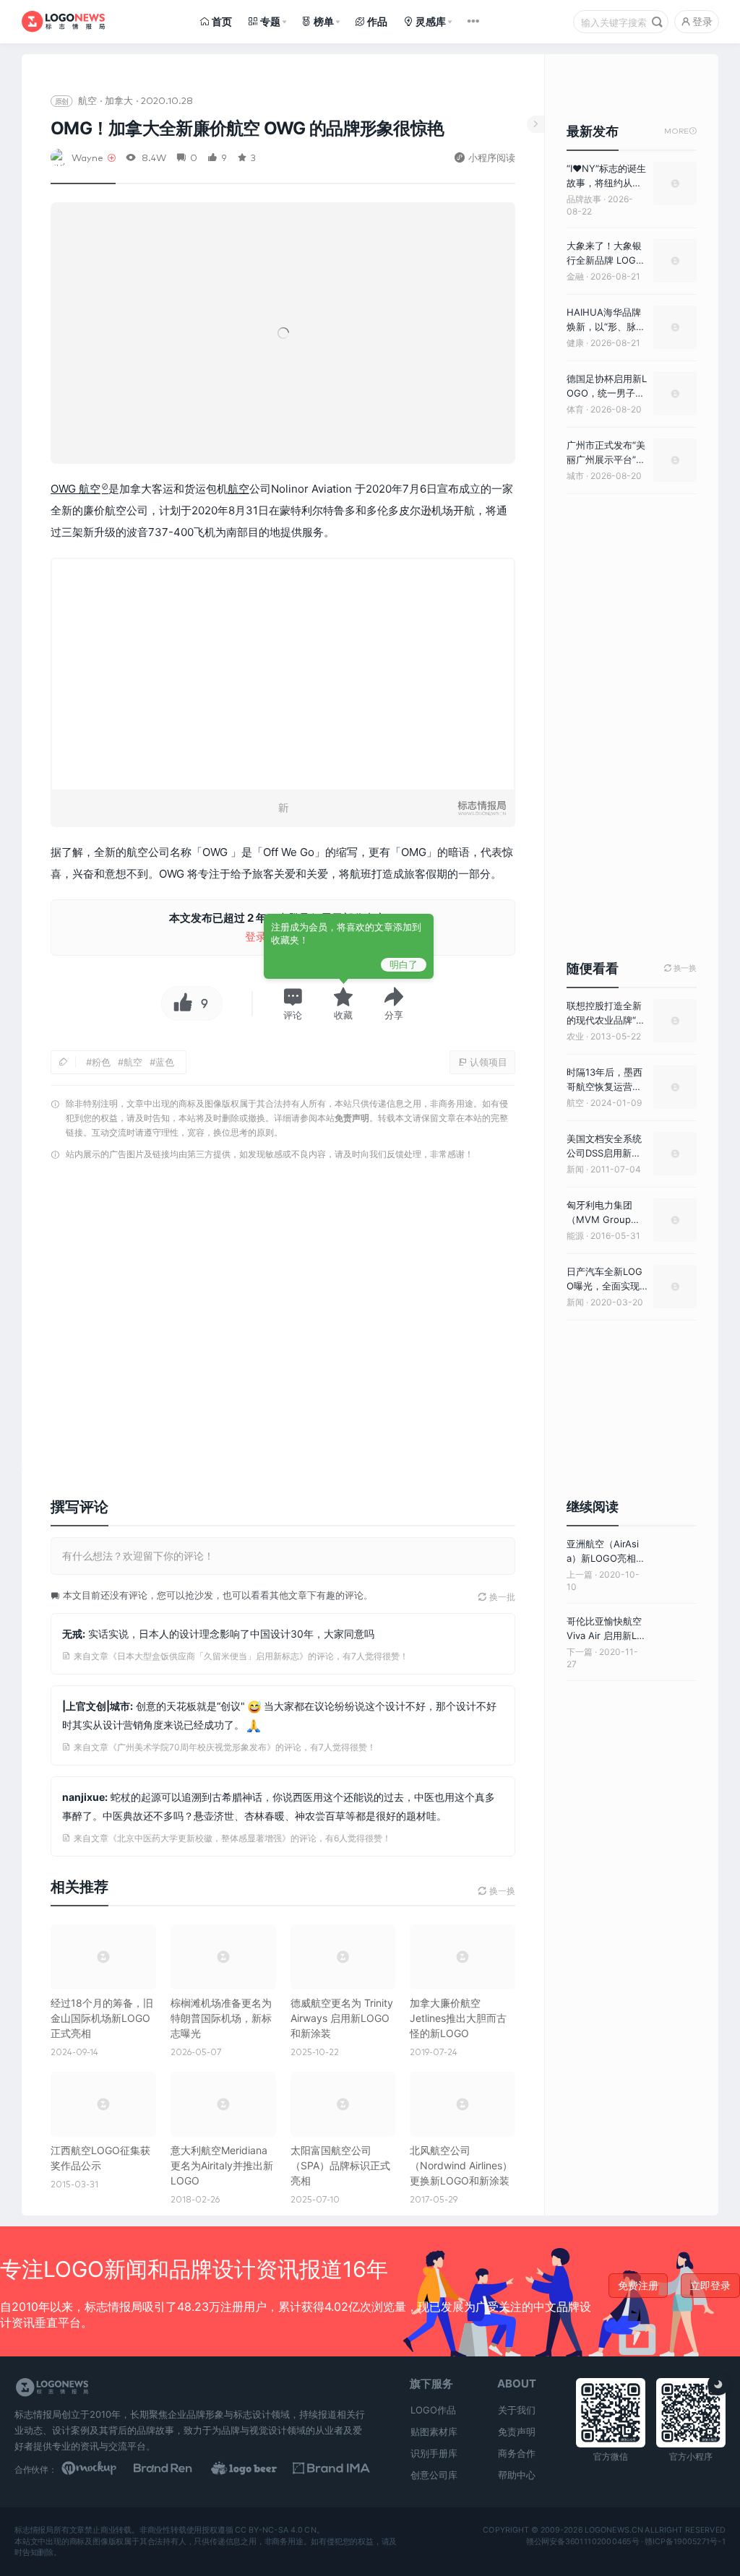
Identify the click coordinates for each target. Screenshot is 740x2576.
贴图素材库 (434, 2432)
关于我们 (517, 2410)
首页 (222, 21)
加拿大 (119, 100)
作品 (377, 21)
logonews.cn (614, 2530)
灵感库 (431, 21)
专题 (270, 21)
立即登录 (710, 2285)
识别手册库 (434, 2453)
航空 (87, 100)
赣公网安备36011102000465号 (583, 2541)
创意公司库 (434, 2475)
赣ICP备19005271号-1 (685, 2541)
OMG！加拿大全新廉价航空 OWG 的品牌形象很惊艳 (247, 128)
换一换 (680, 968)
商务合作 (517, 2453)
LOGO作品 (433, 2410)
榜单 (324, 21)
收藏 (343, 1015)
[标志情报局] (63, 22)
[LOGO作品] (255, 2469)
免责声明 (352, 1118)
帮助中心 (517, 2475)
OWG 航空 (76, 489)
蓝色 (165, 1062)
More (680, 131)
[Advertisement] (283, 1319)
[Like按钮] (179, 1003)
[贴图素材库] (100, 2469)
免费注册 (638, 2285)
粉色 (101, 1062)
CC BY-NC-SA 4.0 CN (275, 2530)
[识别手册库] (331, 2469)
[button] (293, 1003)
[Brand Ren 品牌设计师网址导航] (177, 2469)
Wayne (87, 157)
